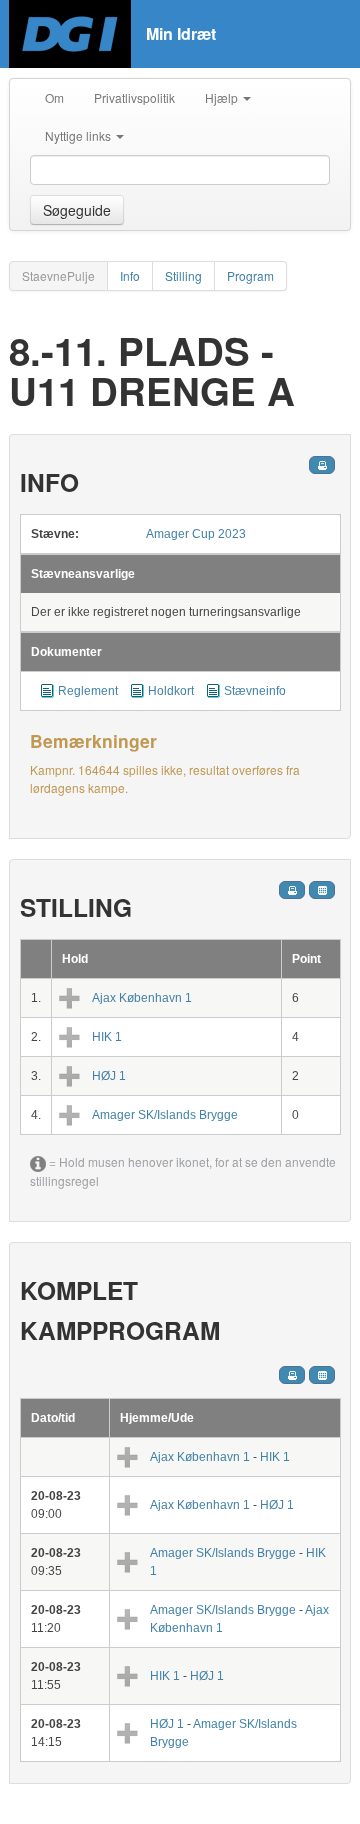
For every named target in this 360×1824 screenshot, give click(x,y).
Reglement (88, 691)
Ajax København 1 (142, 998)
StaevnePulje (58, 275)
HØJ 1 (109, 1076)
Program (250, 275)
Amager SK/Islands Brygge (165, 1115)
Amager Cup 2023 (196, 534)
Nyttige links (79, 135)
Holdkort (171, 691)
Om (54, 97)
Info (130, 275)
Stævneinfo (255, 691)
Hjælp (223, 97)
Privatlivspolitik (134, 97)
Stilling (183, 275)
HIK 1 (107, 1037)
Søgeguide (77, 210)
